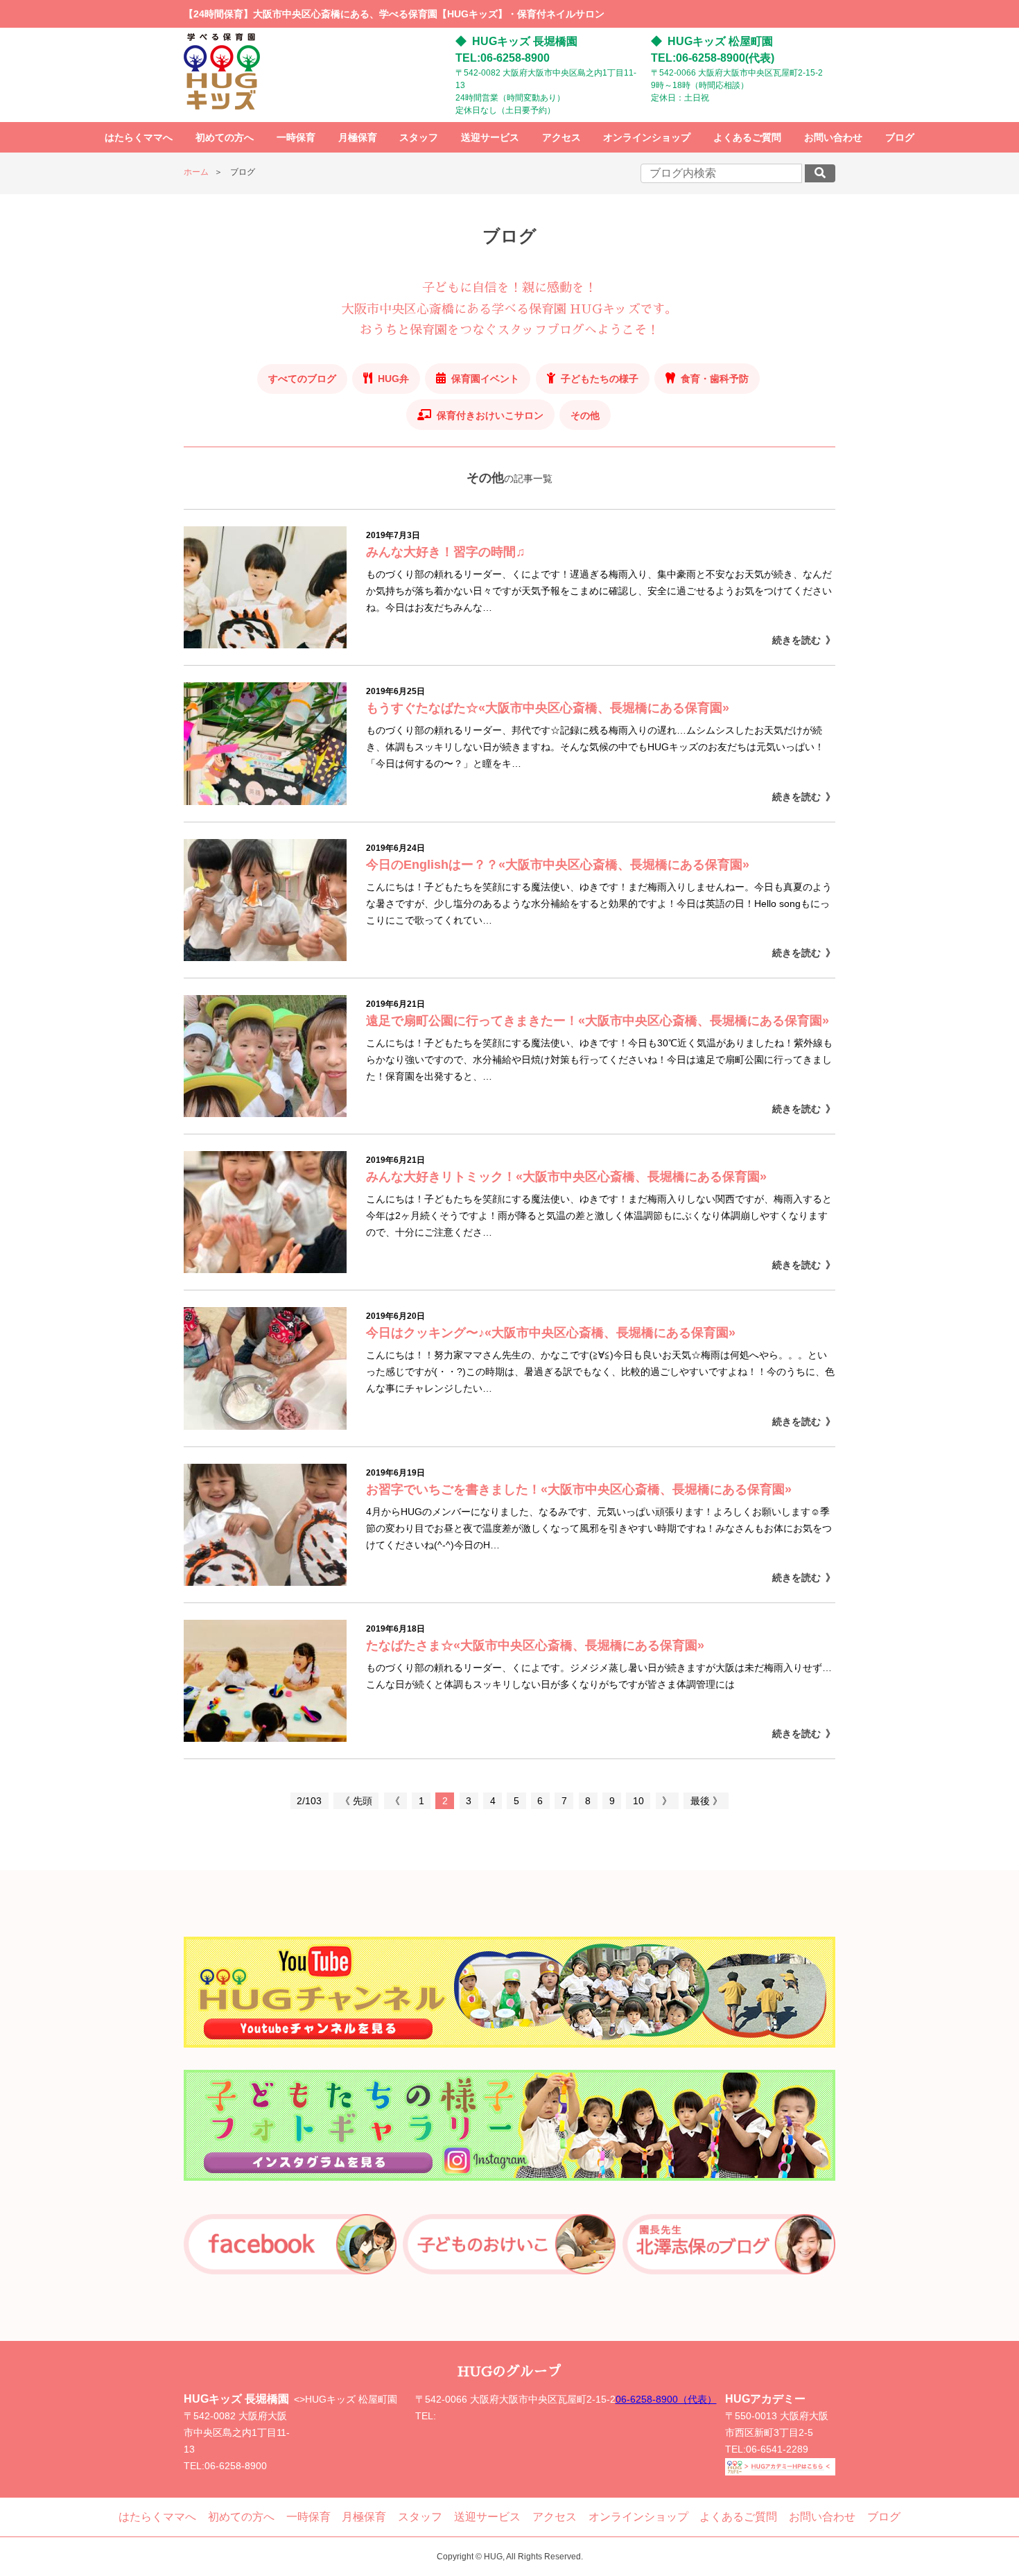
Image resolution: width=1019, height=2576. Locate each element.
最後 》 (706, 1801)
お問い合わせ (833, 137)
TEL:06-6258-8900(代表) (713, 58)
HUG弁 (393, 379)
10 (638, 1801)
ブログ (900, 137)
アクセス (561, 137)
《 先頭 (356, 1801)
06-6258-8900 (236, 2466)
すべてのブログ (302, 379)
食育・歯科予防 (715, 379)
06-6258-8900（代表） (666, 2399)
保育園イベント (485, 379)
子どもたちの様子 (600, 379)
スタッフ (419, 137)
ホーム (196, 172)
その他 (585, 415)
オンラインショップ (647, 137)
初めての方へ (225, 137)
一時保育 (296, 137)
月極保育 (358, 137)
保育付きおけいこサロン (490, 415)
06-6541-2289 (777, 2449)
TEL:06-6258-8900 (503, 58)
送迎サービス (490, 137)
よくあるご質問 (747, 137)
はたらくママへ (139, 137)
